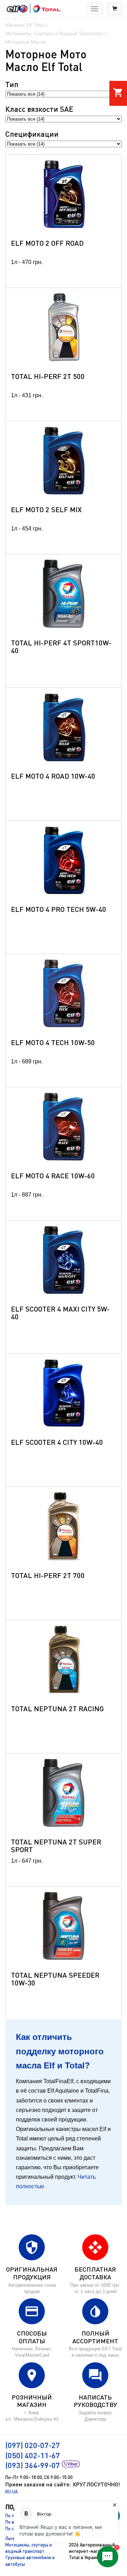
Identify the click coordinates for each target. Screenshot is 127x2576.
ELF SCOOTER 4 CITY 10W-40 (57, 1442)
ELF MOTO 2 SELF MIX (46, 509)
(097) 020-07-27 (33, 2445)
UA (15, 2492)
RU (8, 2492)
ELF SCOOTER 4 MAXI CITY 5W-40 (60, 1313)
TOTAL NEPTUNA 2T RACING (57, 1708)
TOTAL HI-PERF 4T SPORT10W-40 (61, 646)
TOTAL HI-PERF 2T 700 (48, 1575)
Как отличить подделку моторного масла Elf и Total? (60, 2051)
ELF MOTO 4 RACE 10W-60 (53, 1176)
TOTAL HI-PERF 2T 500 (48, 376)
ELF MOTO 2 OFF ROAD (47, 243)
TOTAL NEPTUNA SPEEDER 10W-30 (55, 1979)
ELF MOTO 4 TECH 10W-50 (53, 1042)
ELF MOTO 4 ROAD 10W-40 (53, 776)
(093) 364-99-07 (33, 2465)
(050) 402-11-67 (33, 2455)
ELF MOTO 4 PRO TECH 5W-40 (59, 909)
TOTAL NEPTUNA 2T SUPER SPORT (56, 1846)
